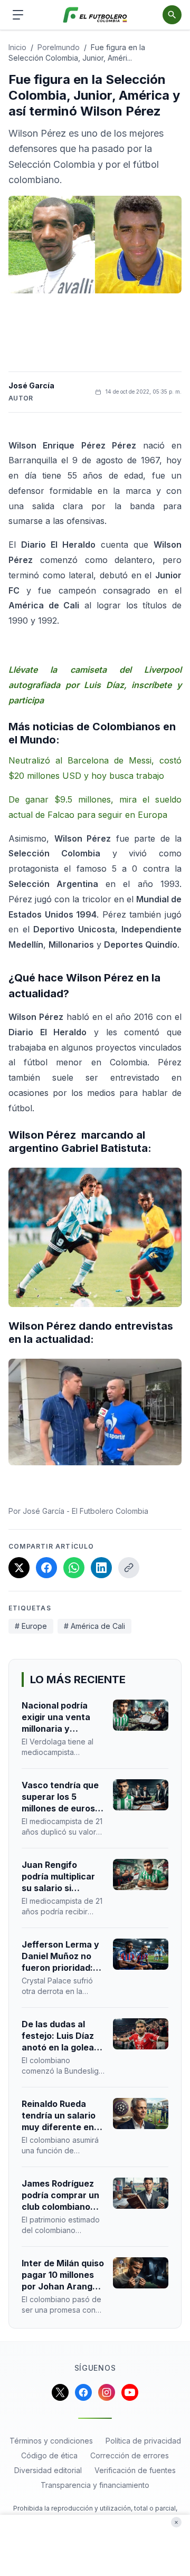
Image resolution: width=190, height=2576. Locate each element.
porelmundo (59, 47)
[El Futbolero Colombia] (95, 15)
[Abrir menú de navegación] (18, 15)
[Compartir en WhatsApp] (74, 1568)
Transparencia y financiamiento (95, 2485)
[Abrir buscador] (172, 15)
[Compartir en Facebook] (46, 1568)
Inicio (17, 47)
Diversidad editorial (48, 2470)
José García (31, 385)
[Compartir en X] (19, 1568)
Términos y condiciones (51, 2441)
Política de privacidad (143, 2441)
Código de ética (49, 2455)
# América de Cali (94, 1626)
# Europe (31, 1626)
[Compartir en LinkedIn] (101, 1568)
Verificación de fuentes (135, 2470)
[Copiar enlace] (129, 1568)
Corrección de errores (130, 2455)
